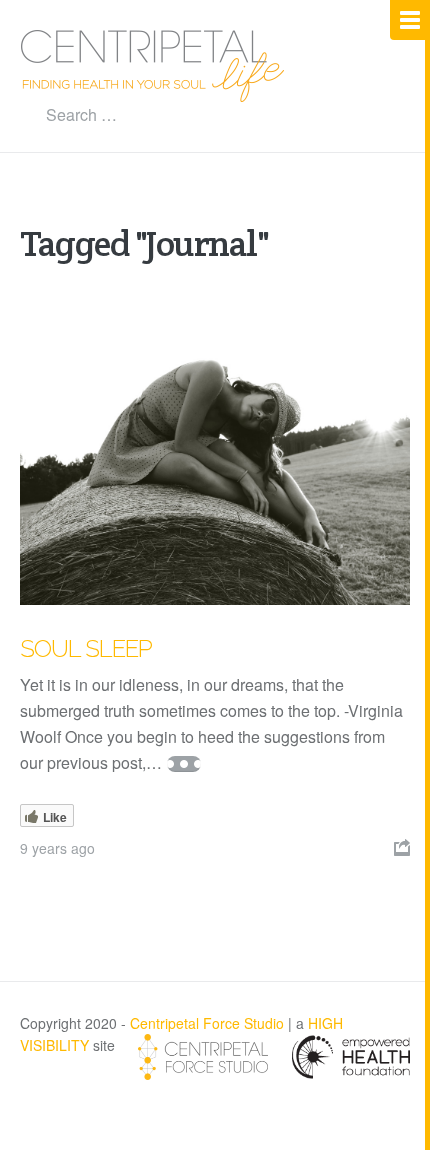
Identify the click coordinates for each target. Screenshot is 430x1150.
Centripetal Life (153, 66)
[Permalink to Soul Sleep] (215, 459)
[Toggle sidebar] (410, 20)
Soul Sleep (86, 648)
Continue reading (184, 764)
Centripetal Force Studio (207, 1023)
